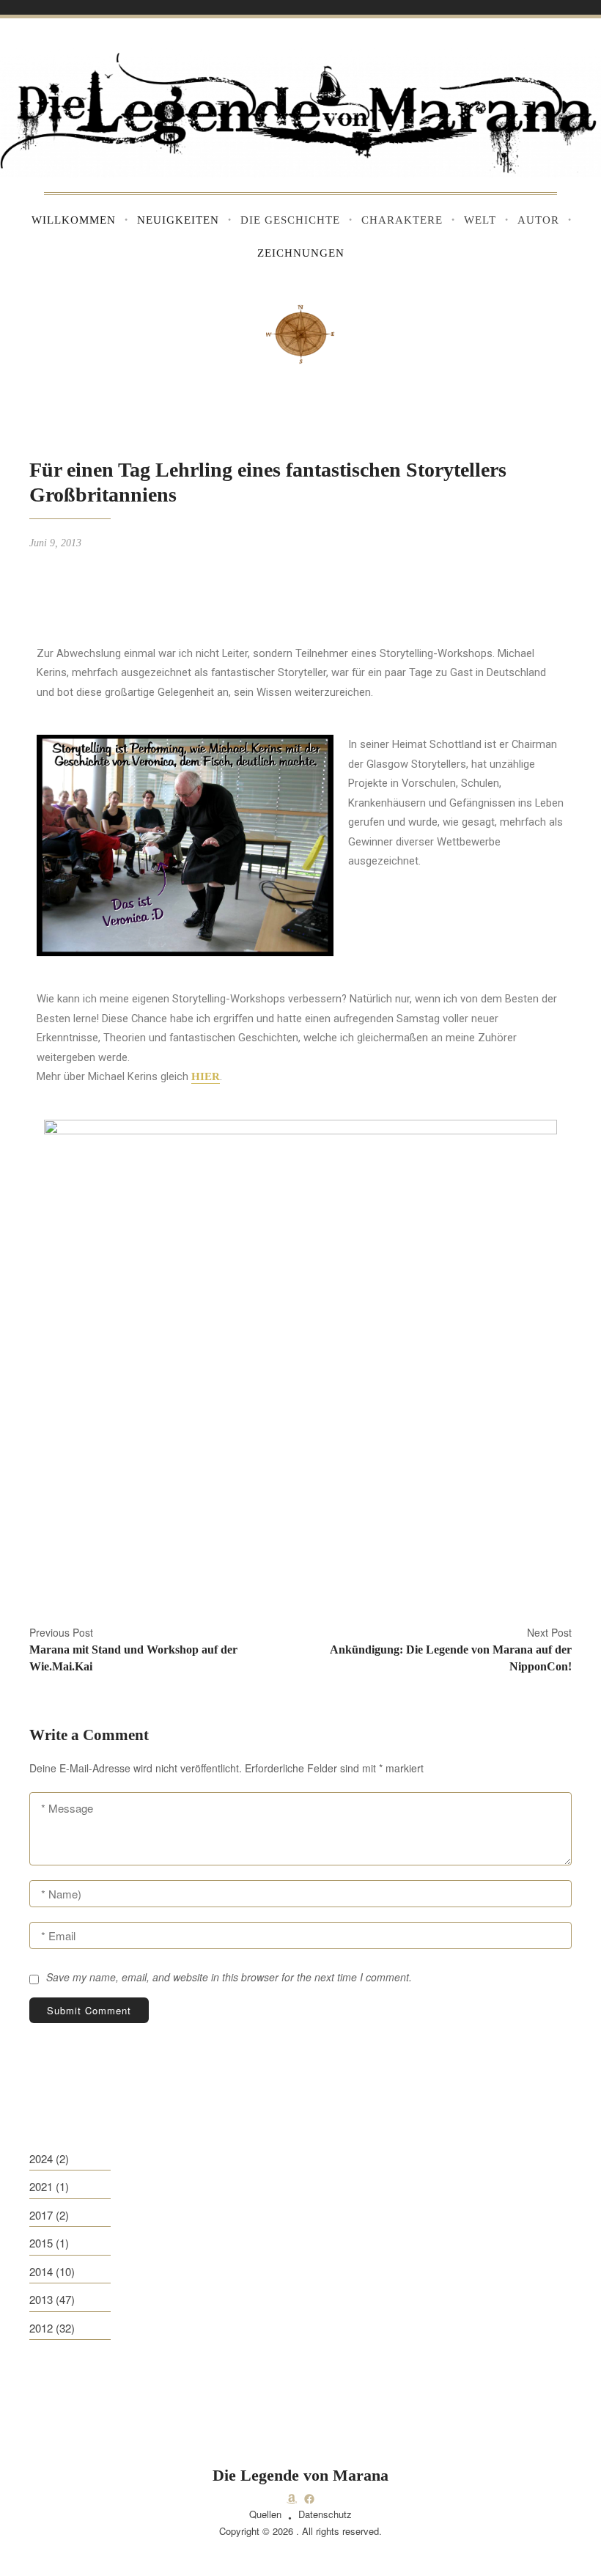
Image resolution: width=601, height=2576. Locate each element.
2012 (41, 2328)
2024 (41, 2158)
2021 (41, 2186)
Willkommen (74, 220)
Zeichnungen (301, 253)
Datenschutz (325, 2514)
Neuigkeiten (178, 220)
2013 (41, 2299)
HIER (206, 1076)
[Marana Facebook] (309, 2499)
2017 (41, 2215)
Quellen (265, 2514)
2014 (41, 2271)
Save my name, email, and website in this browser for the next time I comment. (229, 1977)
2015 (41, 2243)
